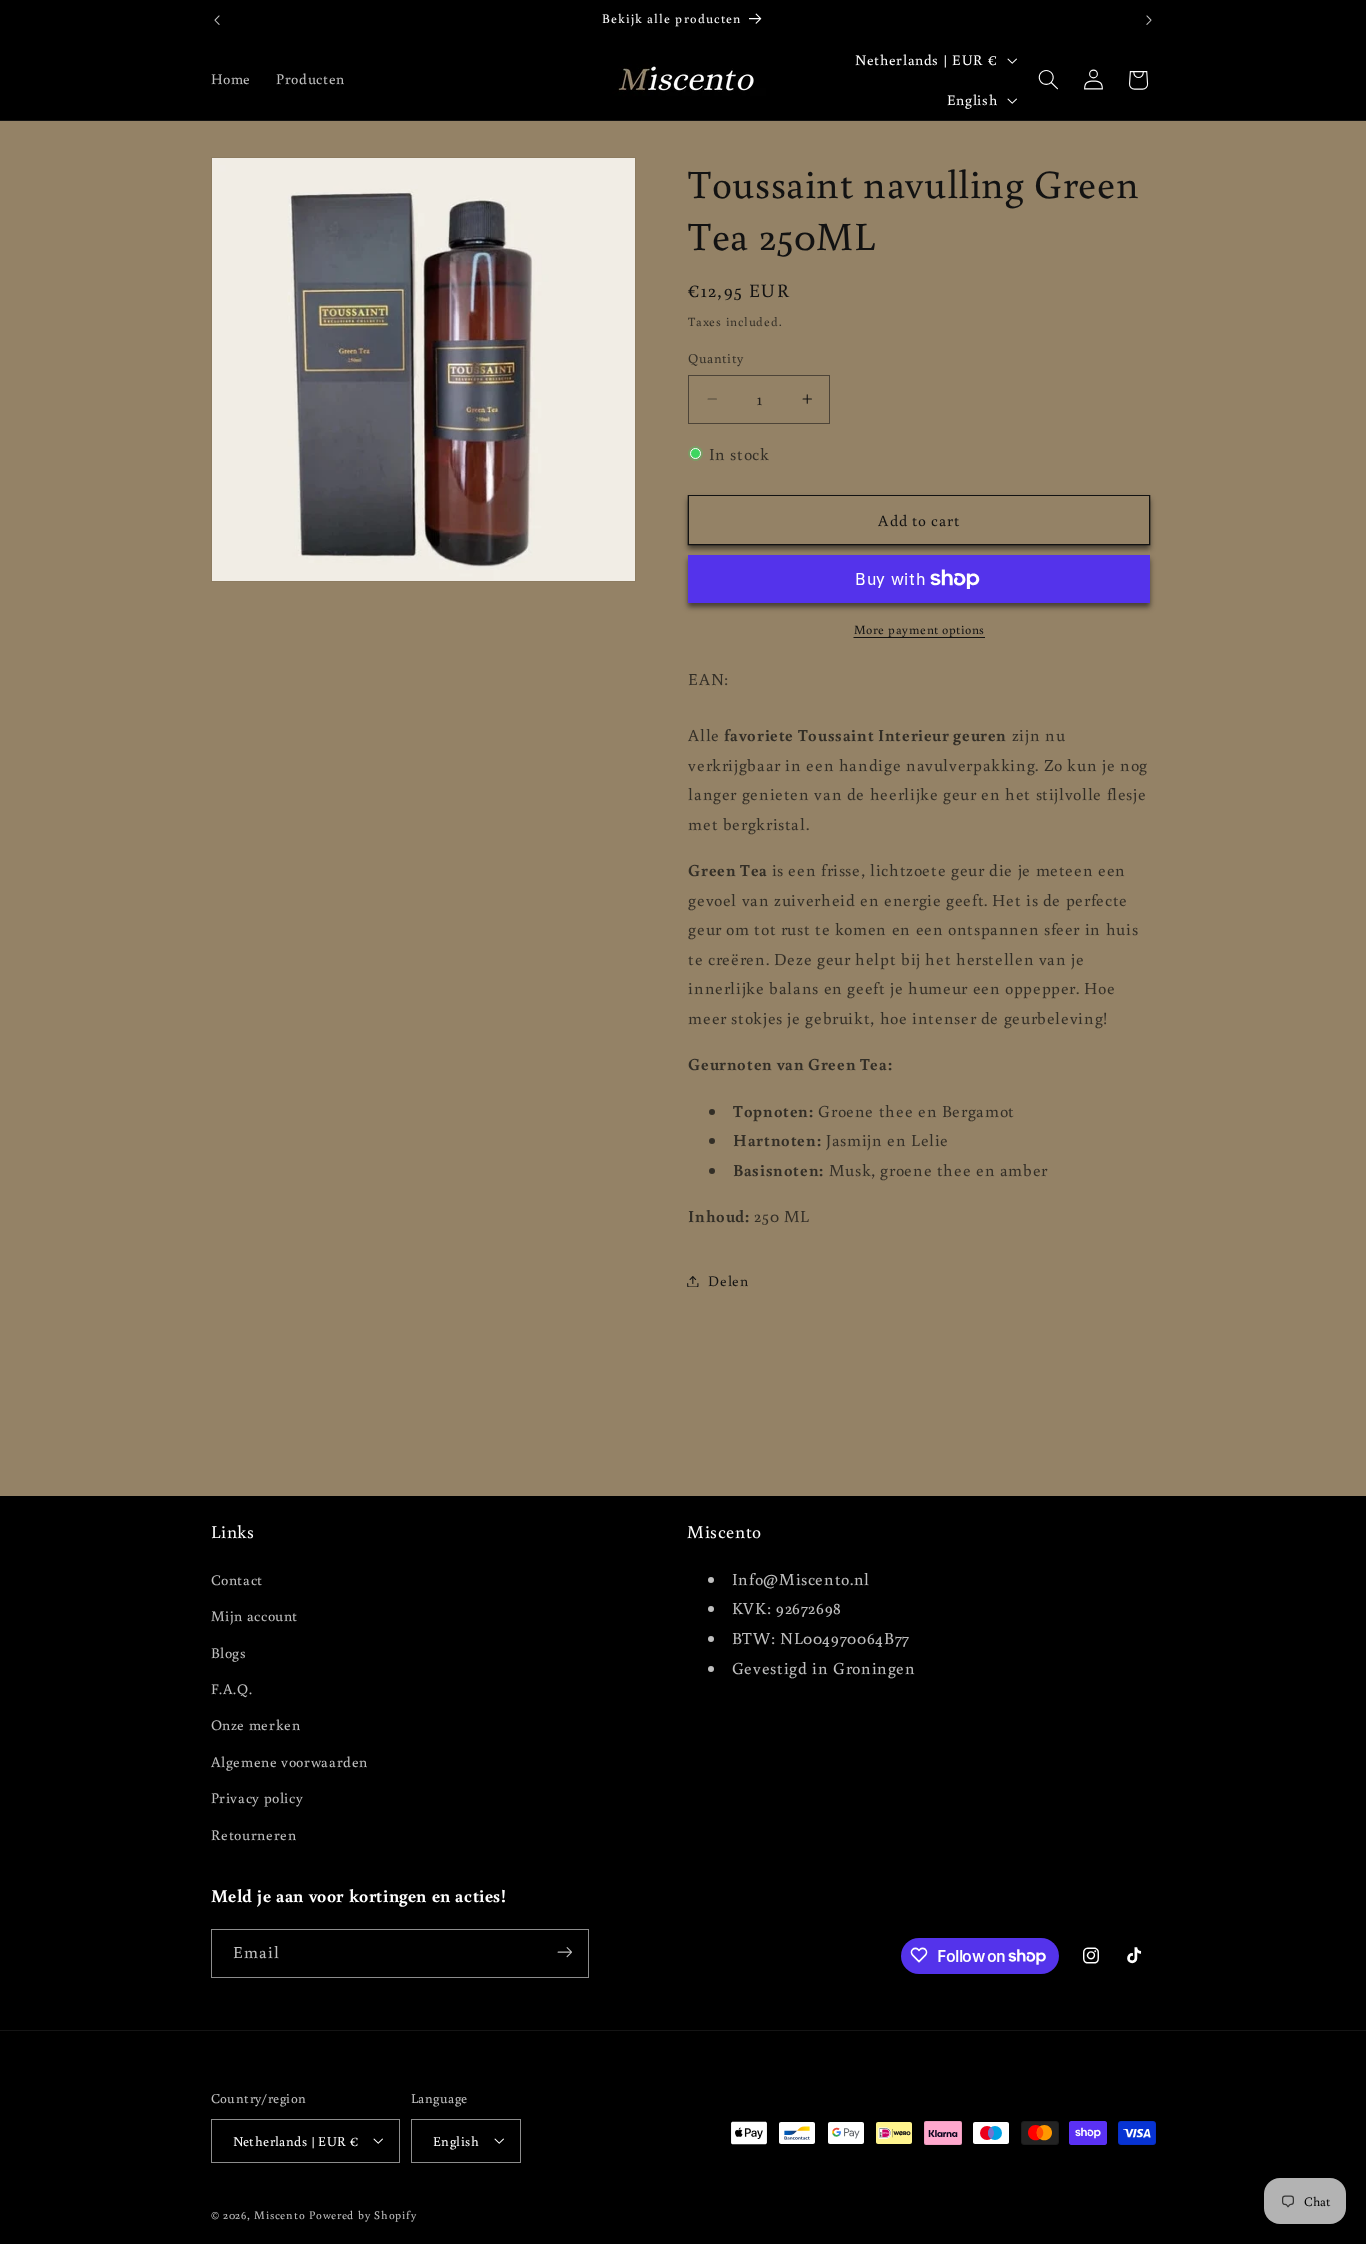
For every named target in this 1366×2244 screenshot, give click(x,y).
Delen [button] (728, 1280)
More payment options (920, 629)
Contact (237, 1578)
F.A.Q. (232, 1687)
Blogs (229, 1651)
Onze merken (256, 1724)
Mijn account (255, 1615)
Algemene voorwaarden (290, 1760)
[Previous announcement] (217, 20)
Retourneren (254, 1833)
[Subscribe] (564, 1952)
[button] (1049, 80)
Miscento (279, 2213)
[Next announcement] (1149, 20)
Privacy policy (257, 1797)
